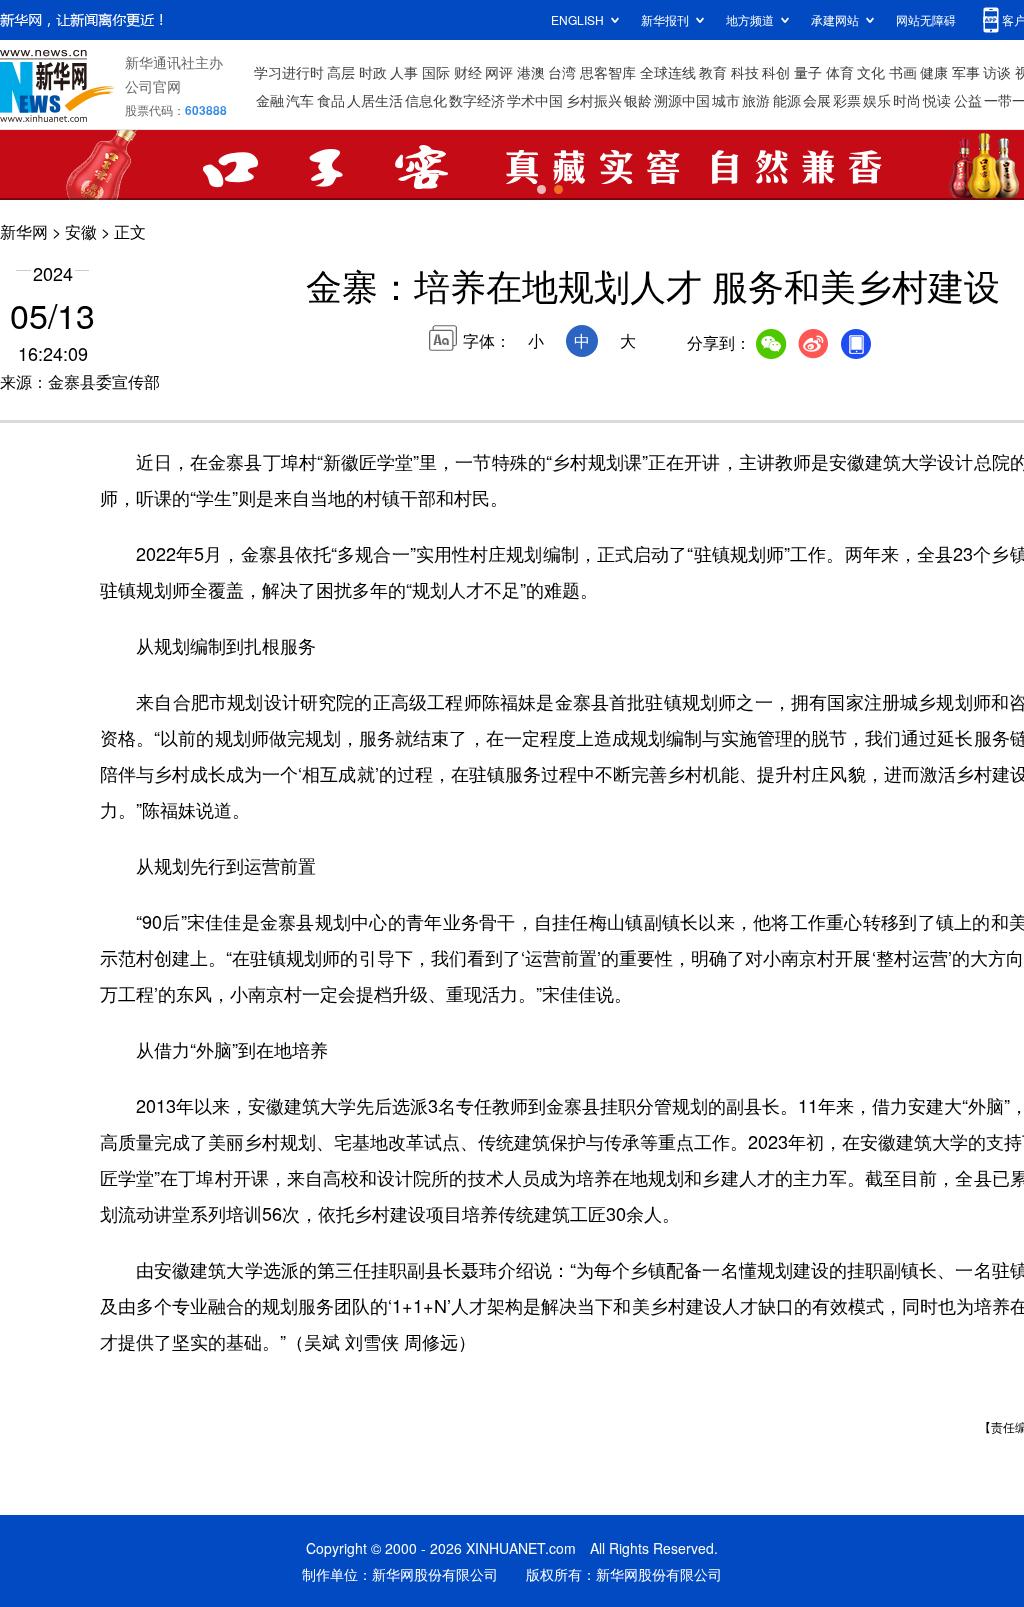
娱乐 (877, 100)
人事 (404, 72)
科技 (745, 72)
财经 (468, 72)
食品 (331, 100)
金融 (270, 100)
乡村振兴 (594, 100)
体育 (840, 72)
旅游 (756, 100)
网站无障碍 (926, 19)
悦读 (937, 100)
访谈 (997, 72)
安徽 (81, 231)
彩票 (847, 100)
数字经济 (477, 100)
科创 (776, 72)
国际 (436, 72)
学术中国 (535, 100)
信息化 (426, 100)
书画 (903, 72)
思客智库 (608, 72)
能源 (787, 100)
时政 (373, 72)
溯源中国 (682, 100)
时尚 (907, 100)
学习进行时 (289, 72)
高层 (341, 72)
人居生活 (375, 100)
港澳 (531, 72)
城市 (726, 100)
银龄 (638, 100)
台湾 (562, 72)
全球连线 (668, 72)
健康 (934, 72)
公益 (968, 100)
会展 (817, 100)
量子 (808, 72)
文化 (871, 72)
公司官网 (153, 86)
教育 (713, 72)
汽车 (300, 100)
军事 (966, 72)
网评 (499, 72)
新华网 (24, 231)
